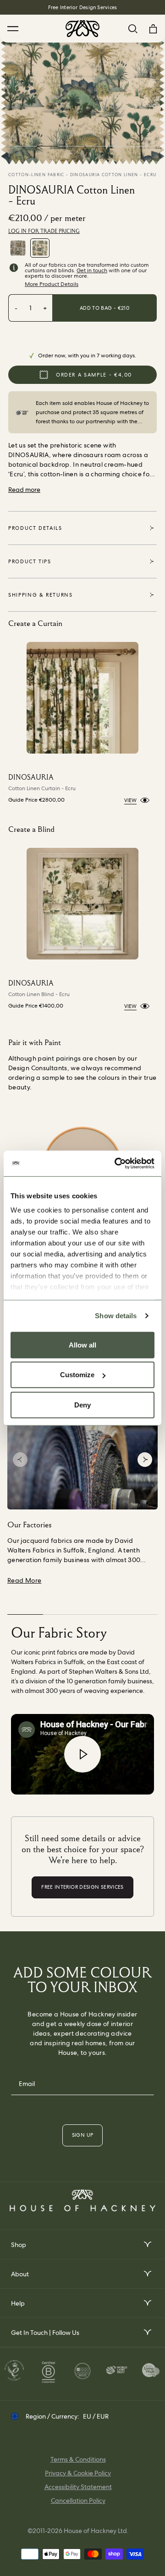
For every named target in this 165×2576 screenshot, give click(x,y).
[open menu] (147, 2245)
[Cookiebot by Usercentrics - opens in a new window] (116, 1164)
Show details (116, 1316)
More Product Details (52, 284)
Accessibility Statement (78, 2487)
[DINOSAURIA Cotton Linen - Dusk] (18, 248)
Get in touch (92, 270)
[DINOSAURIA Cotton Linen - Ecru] (40, 248)
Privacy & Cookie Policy (78, 2473)
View (130, 800)
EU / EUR (96, 2416)
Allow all (82, 1345)
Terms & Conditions (78, 2459)
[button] (20, 1460)
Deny (82, 1404)
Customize (77, 1375)
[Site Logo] (82, 29)
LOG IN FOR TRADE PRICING (44, 231)
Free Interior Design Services (82, 7)
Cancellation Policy (78, 2501)
